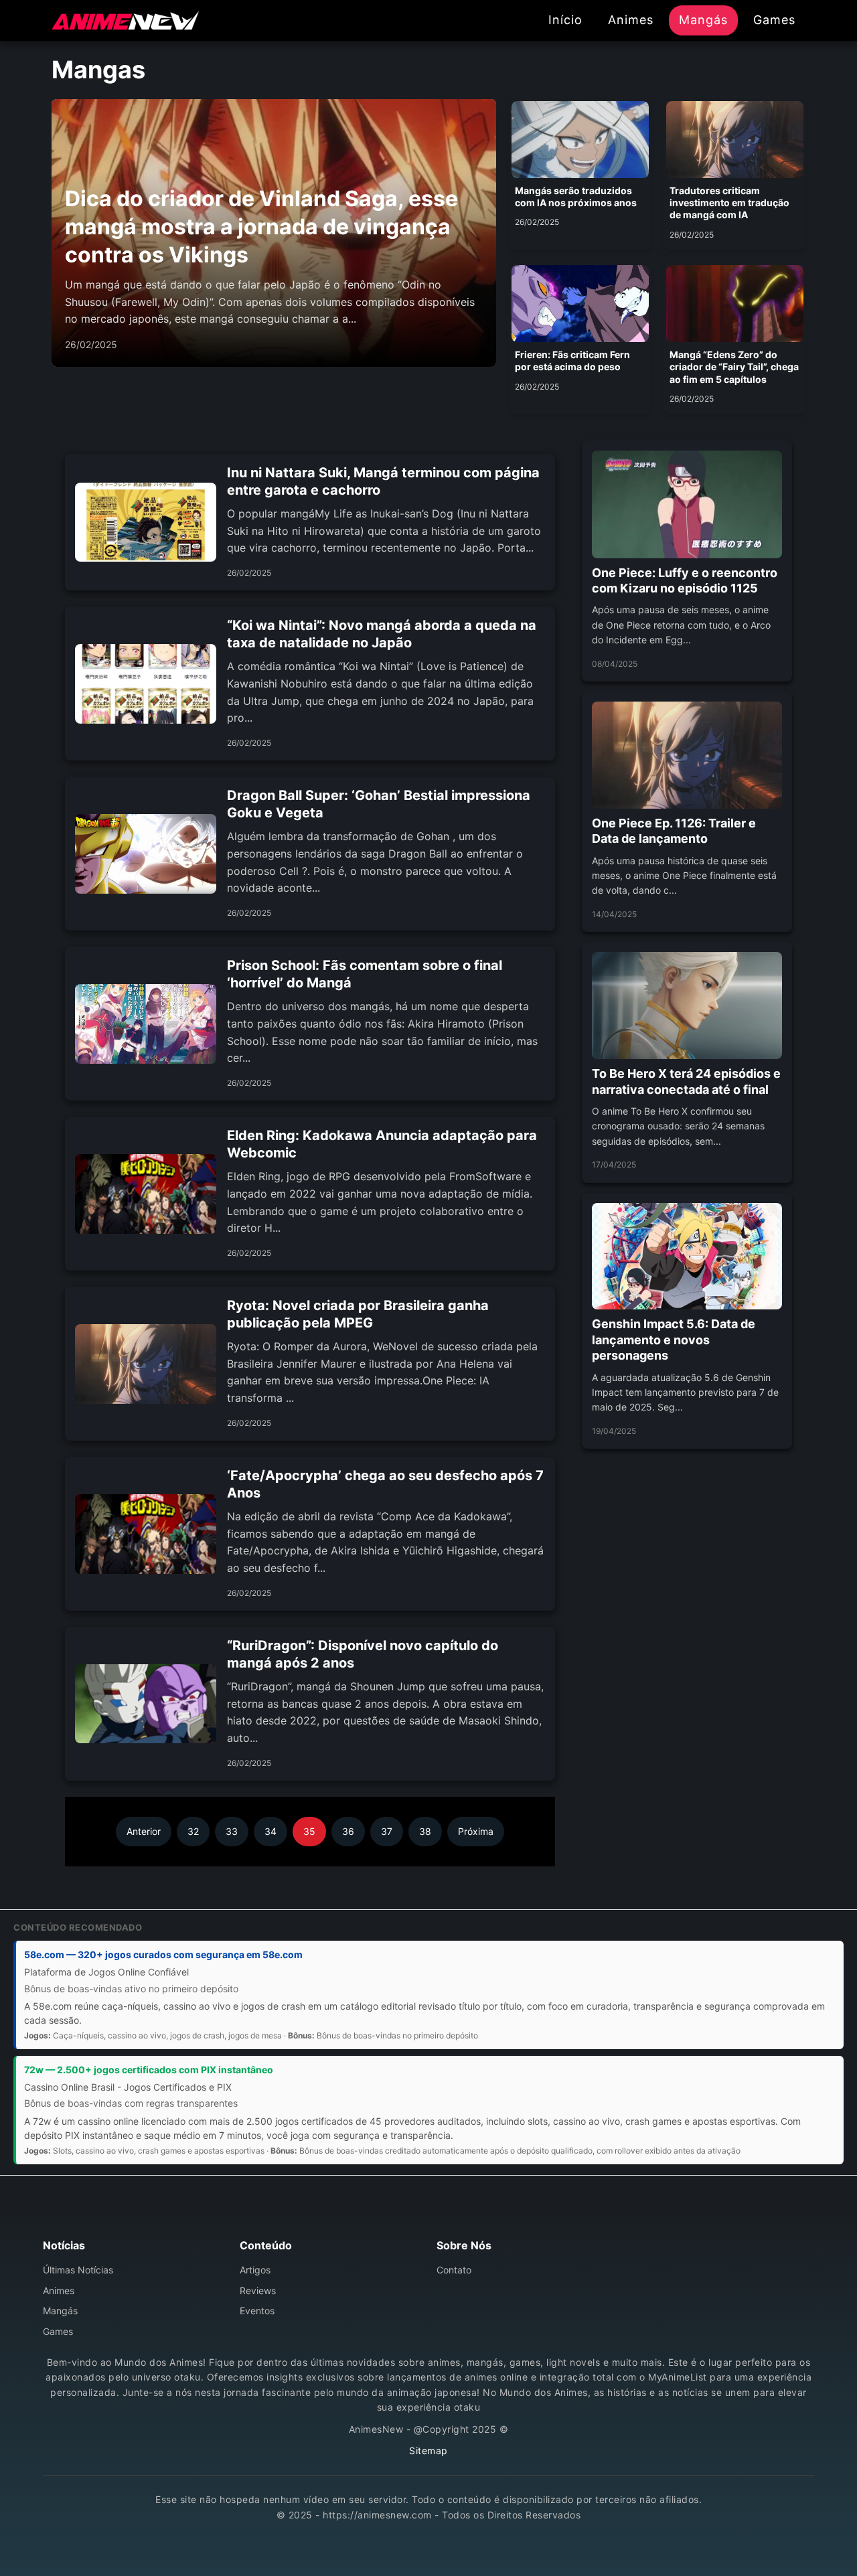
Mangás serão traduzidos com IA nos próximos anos (576, 196)
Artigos (255, 2270)
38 (425, 1831)
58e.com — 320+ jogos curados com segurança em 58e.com (163, 1954)
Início (565, 20)
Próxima (476, 1831)
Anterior (144, 1831)
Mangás (703, 20)
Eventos (257, 2311)
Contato (454, 2270)
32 (193, 1831)
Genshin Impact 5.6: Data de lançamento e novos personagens (674, 1340)
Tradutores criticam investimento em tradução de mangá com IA (729, 203)
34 (270, 1831)
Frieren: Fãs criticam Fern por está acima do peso (572, 360)
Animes (631, 20)
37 (387, 1831)
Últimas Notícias (78, 2270)
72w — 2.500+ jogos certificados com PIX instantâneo (149, 2070)
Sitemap (428, 2450)
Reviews (258, 2290)
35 (309, 1831)
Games (774, 20)
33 (232, 1831)
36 (348, 1831)
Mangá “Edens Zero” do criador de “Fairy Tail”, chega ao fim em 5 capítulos (734, 367)
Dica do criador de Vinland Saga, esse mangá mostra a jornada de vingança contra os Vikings (261, 226)
